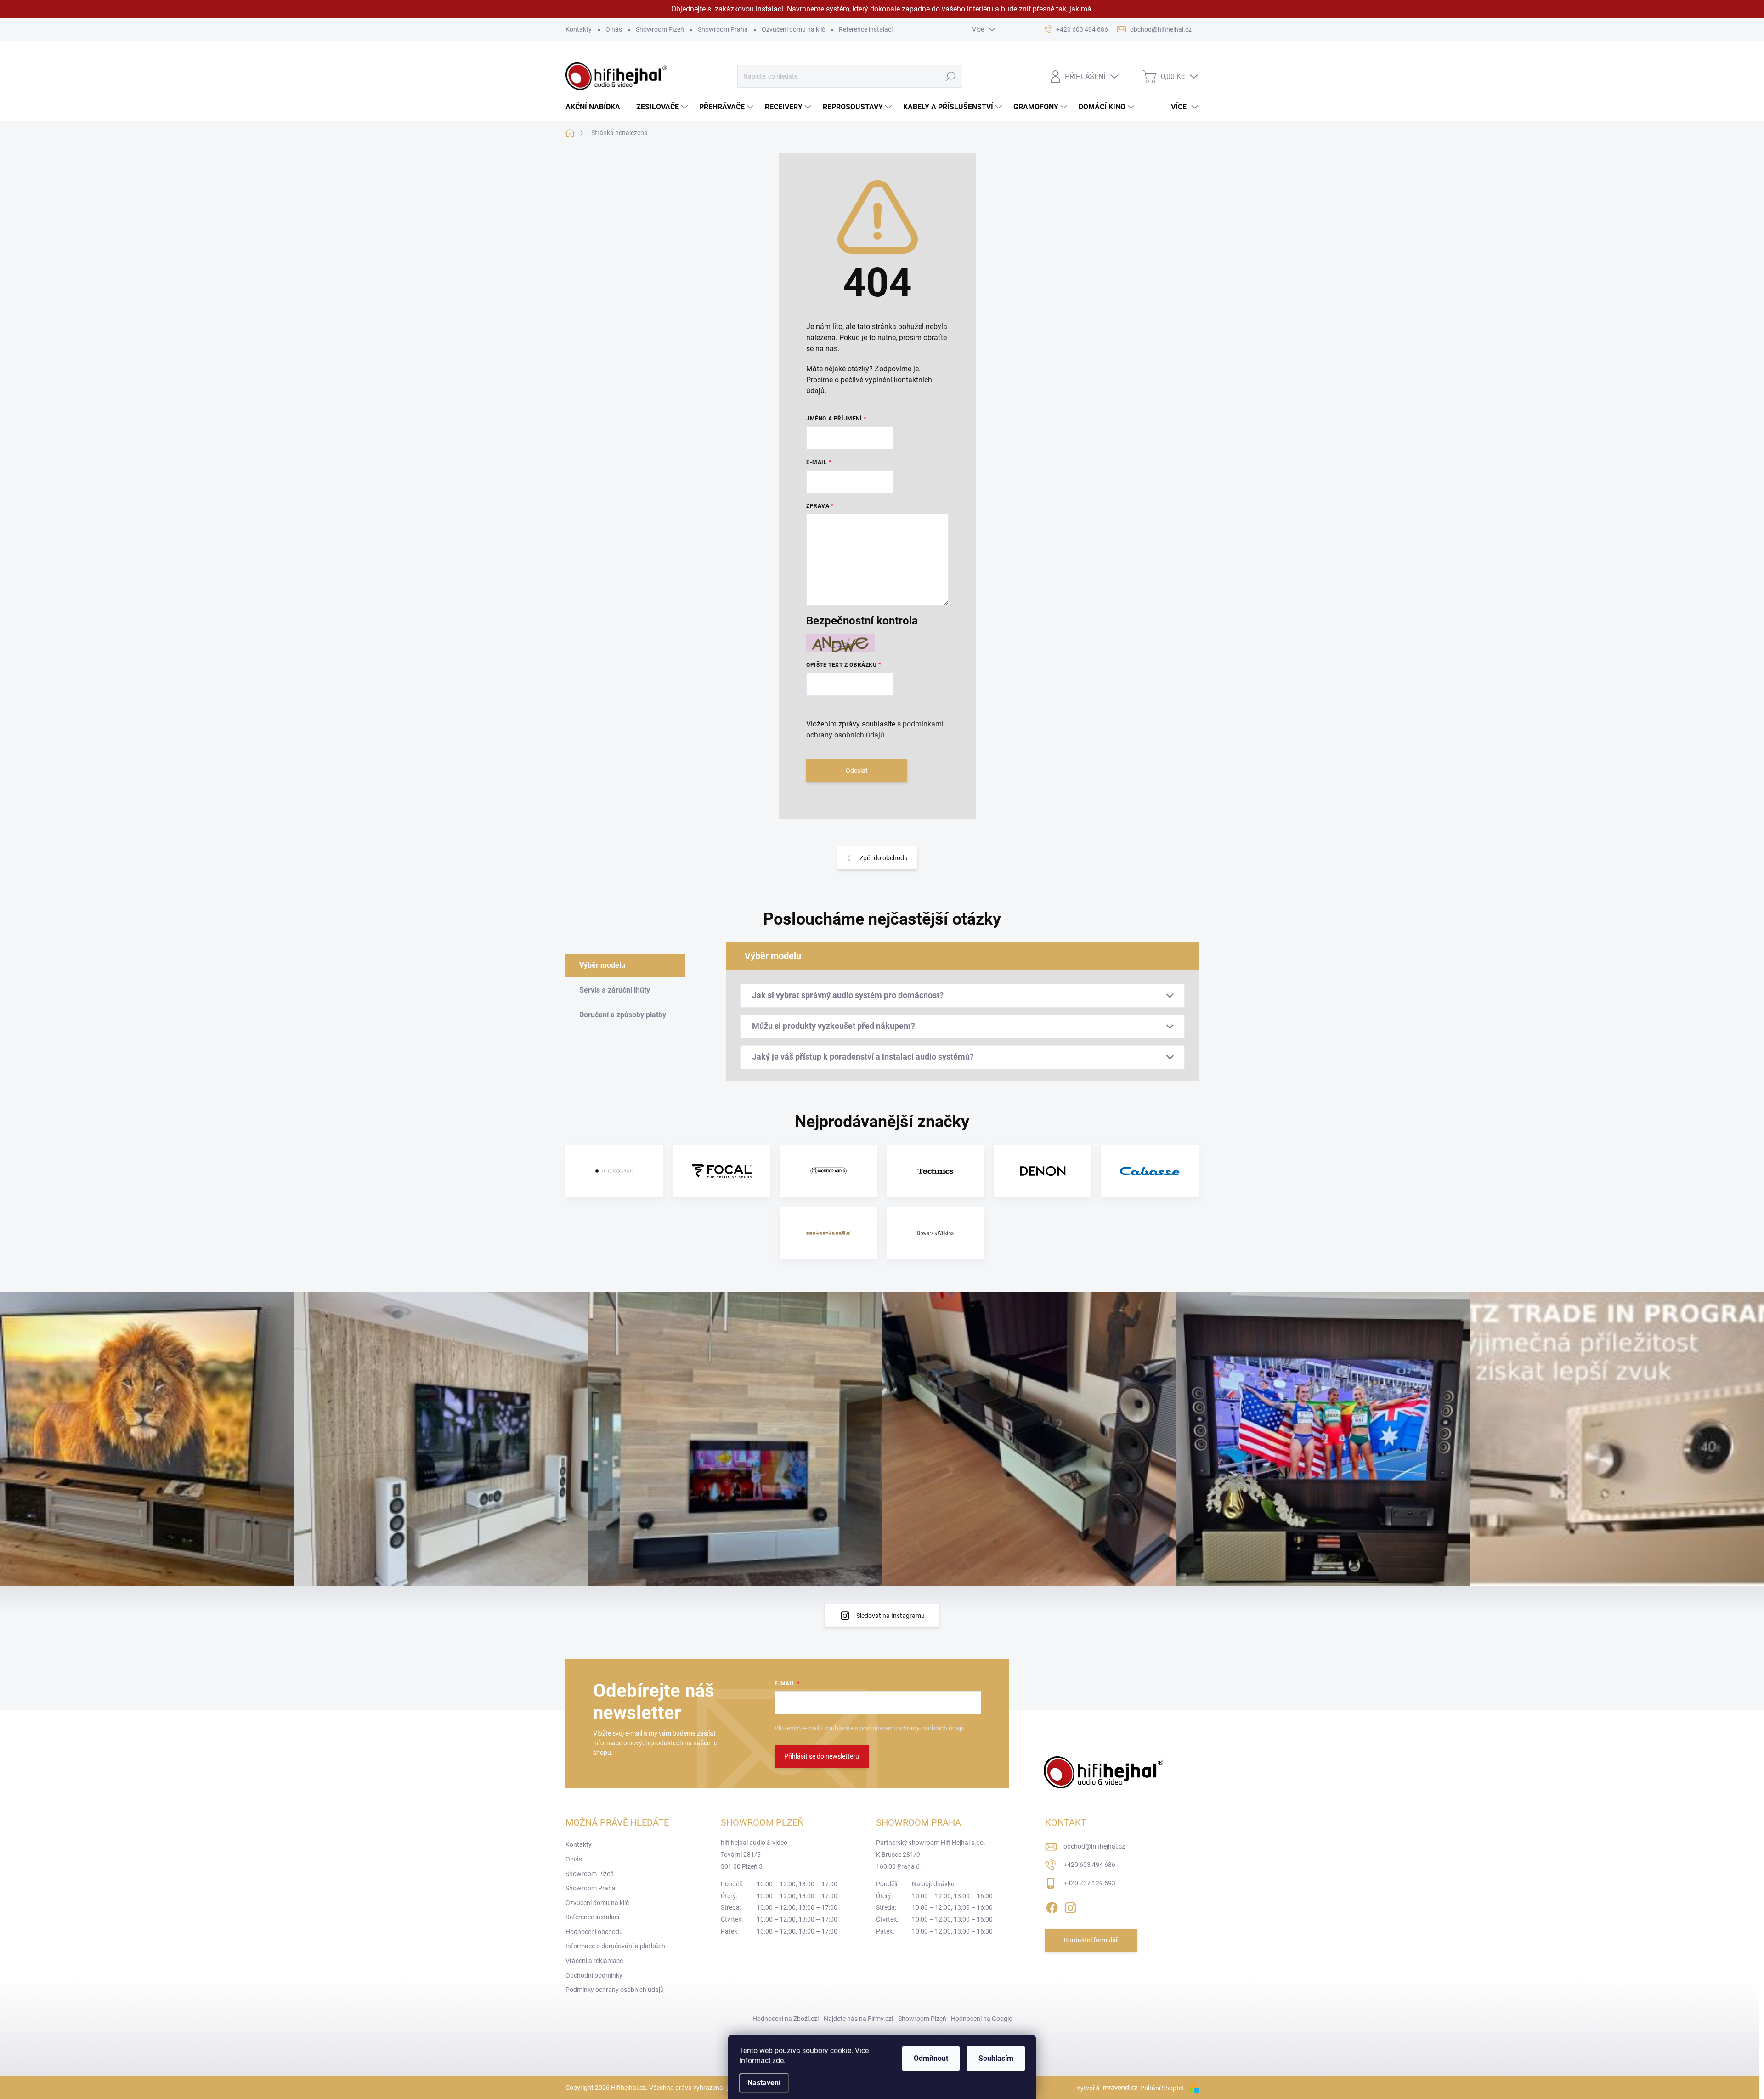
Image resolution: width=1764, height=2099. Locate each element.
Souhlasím (996, 2058)
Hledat (950, 76)
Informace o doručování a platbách (615, 1946)
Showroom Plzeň (660, 29)
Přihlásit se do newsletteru (822, 1756)
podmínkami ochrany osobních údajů (912, 1728)
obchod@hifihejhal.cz (1094, 1846)
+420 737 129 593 (1089, 1883)
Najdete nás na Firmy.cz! (859, 2019)
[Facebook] (1052, 1906)
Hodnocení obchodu (594, 1932)
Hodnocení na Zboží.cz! (786, 2019)
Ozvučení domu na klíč (793, 29)
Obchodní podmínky (594, 1975)
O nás (614, 29)
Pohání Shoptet (1163, 2088)
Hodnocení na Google (981, 2019)
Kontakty (579, 29)
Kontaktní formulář (1091, 1940)
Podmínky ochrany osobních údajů (615, 1990)
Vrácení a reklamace (594, 1961)
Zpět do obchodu (884, 858)
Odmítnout (931, 2058)
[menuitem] (596, 107)
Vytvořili (1088, 2088)
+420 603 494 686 (1089, 1865)
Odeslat (857, 771)
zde (778, 2061)
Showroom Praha (723, 29)
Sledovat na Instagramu (890, 1616)
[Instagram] (1070, 1906)
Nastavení (764, 2083)
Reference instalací (866, 29)
